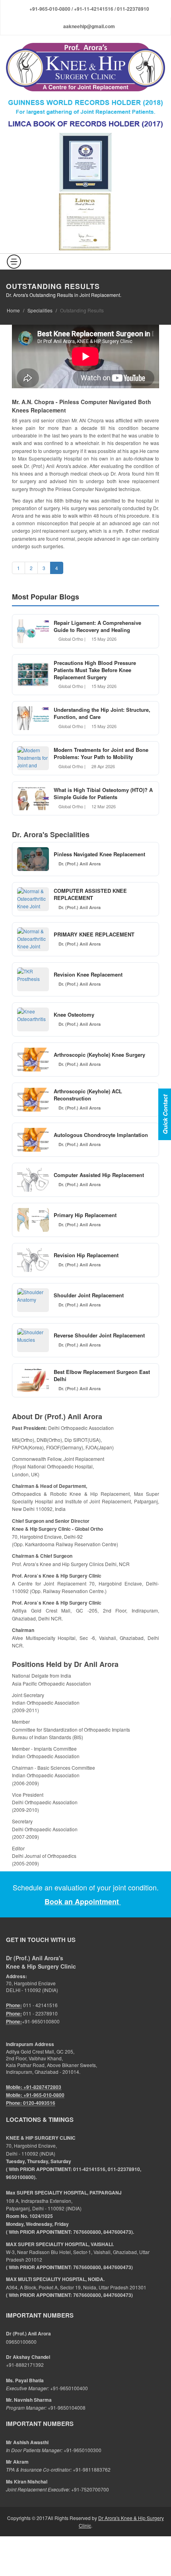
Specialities (40, 310)
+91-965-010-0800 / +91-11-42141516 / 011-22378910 (89, 9)
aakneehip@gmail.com (89, 26)
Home (13, 310)
